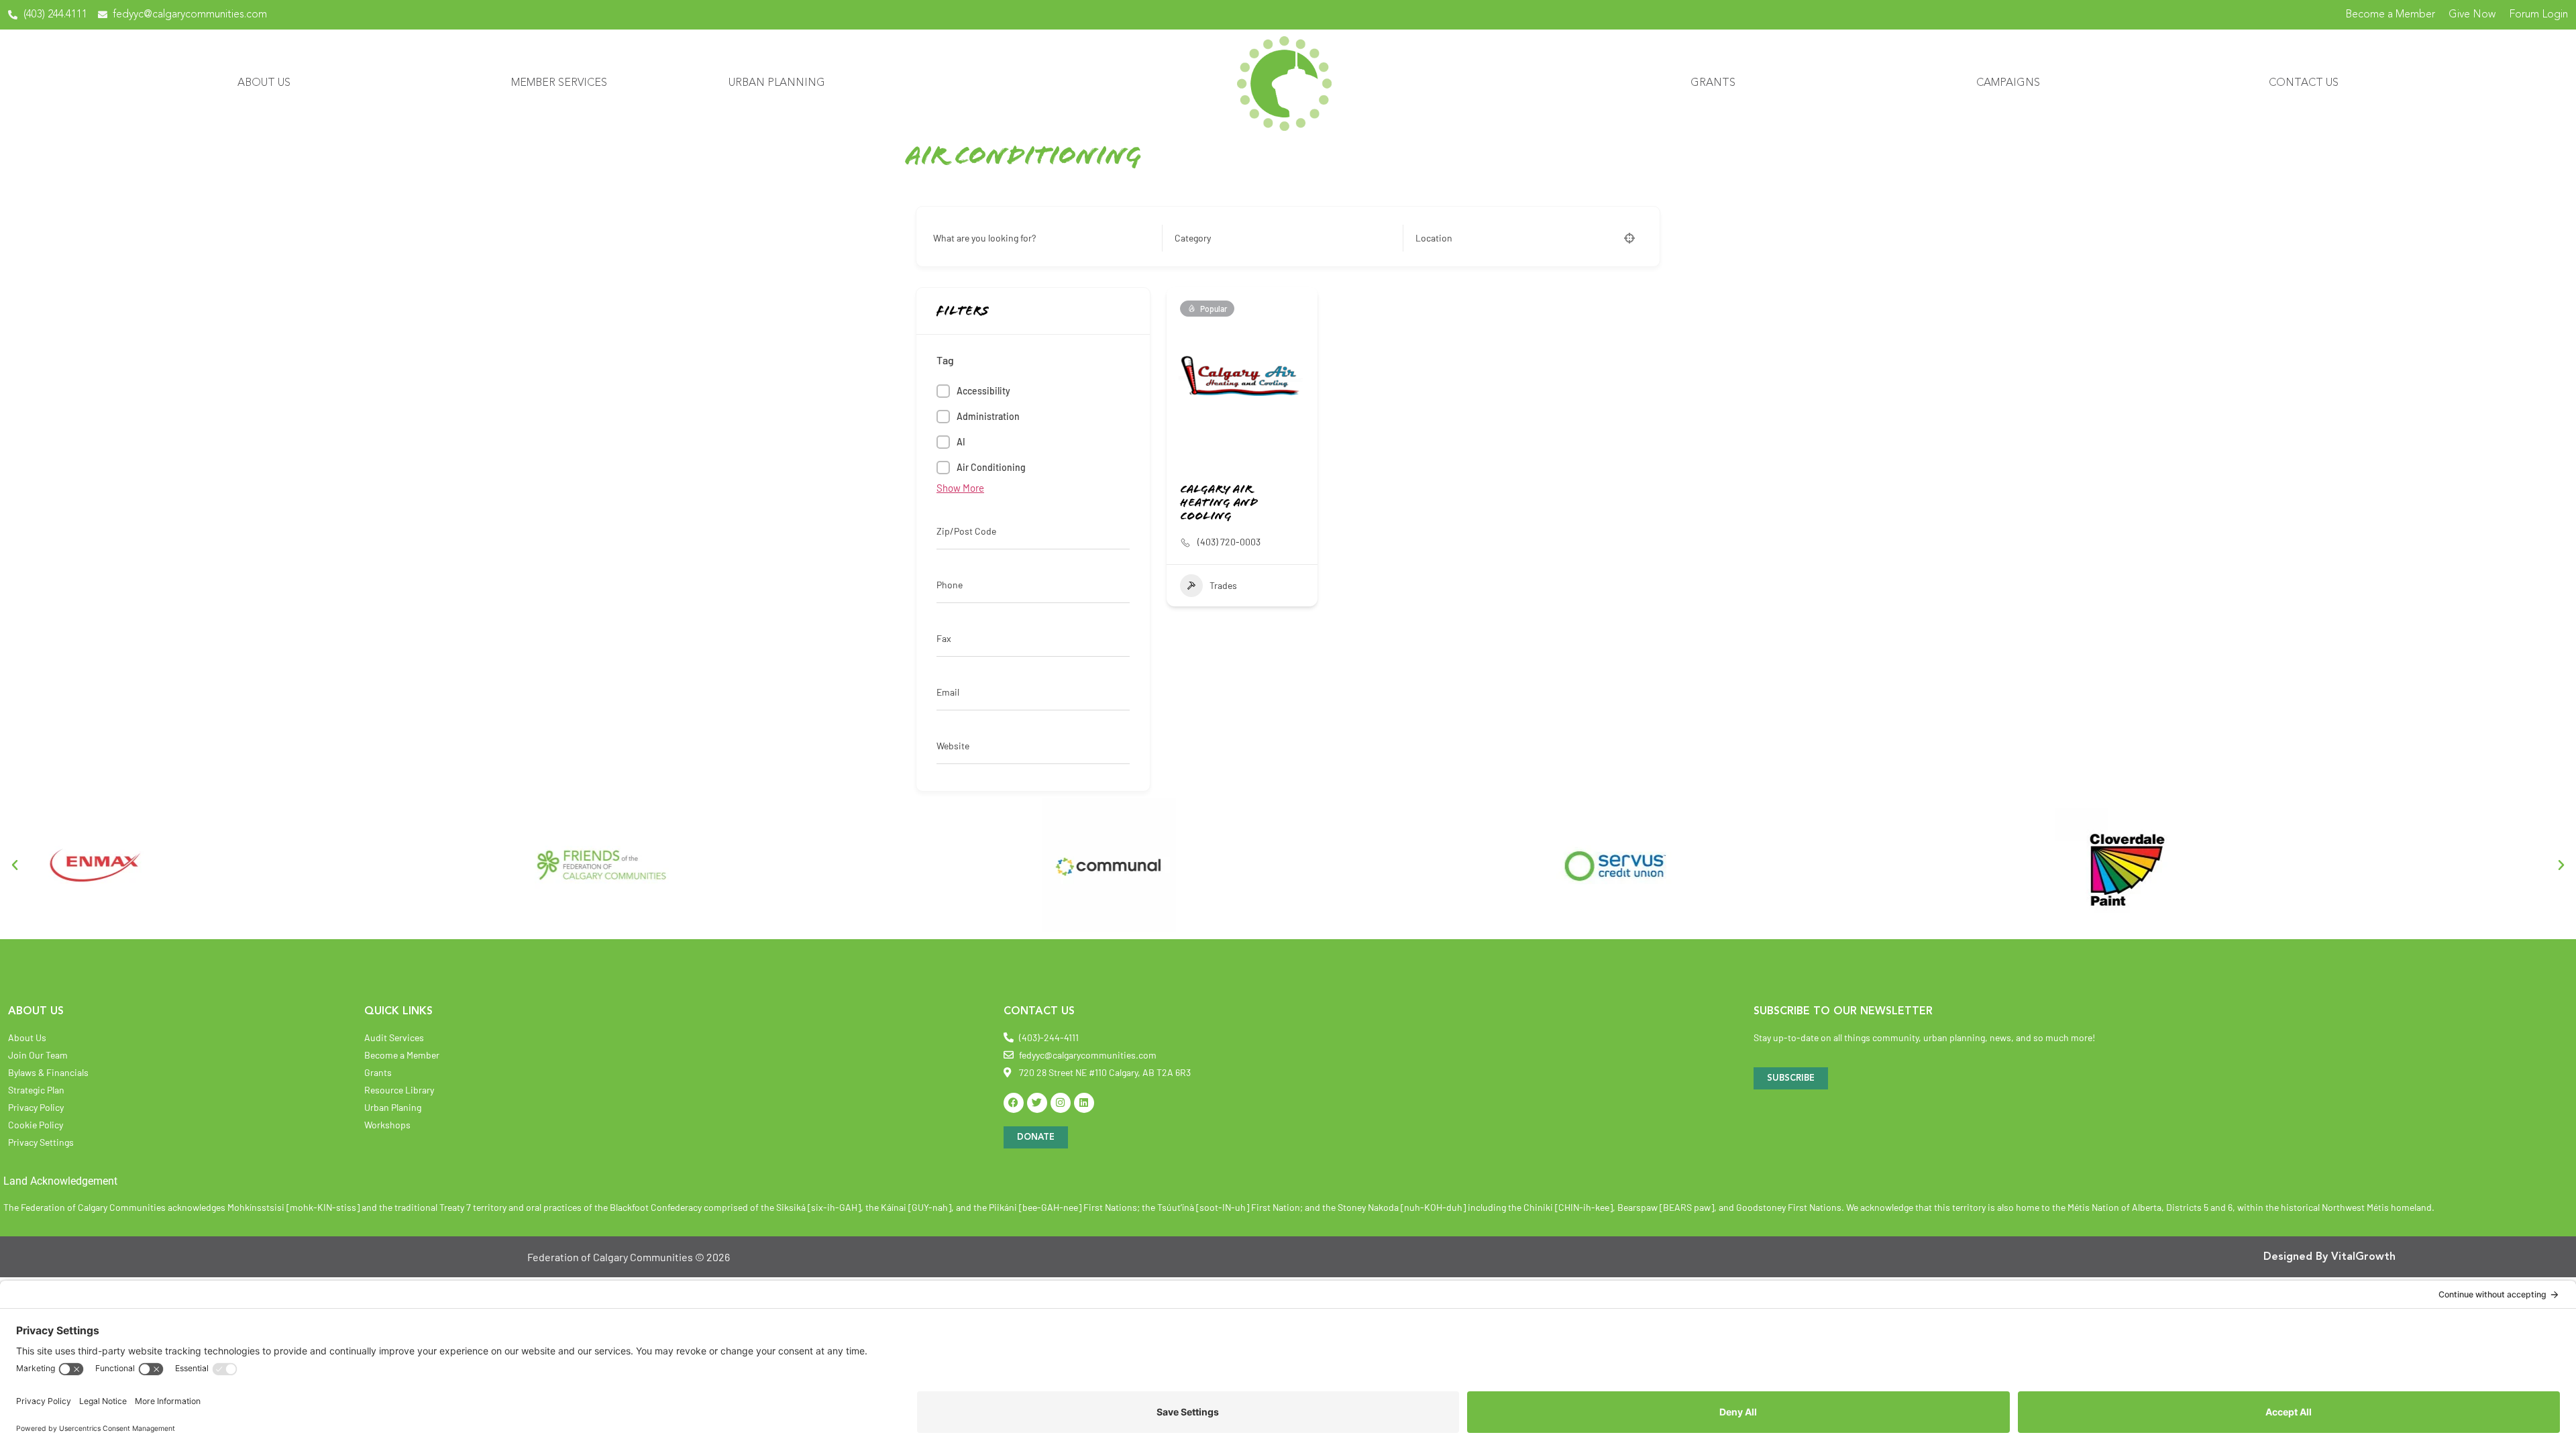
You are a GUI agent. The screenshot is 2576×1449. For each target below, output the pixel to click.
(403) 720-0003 (1229, 542)
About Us (264, 83)
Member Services (559, 83)
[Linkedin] (1084, 1103)
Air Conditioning (991, 467)
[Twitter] (1037, 1103)
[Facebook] (1014, 1103)
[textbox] (1193, 238)
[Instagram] (1061, 1103)
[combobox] (1279, 238)
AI (961, 442)
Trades (1223, 585)
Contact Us (2304, 83)
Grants (1713, 83)
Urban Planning (777, 83)
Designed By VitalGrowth (2329, 1257)
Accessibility (983, 391)
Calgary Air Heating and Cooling (1219, 504)
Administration (988, 416)
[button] (15, 865)
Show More (960, 488)
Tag (945, 360)
